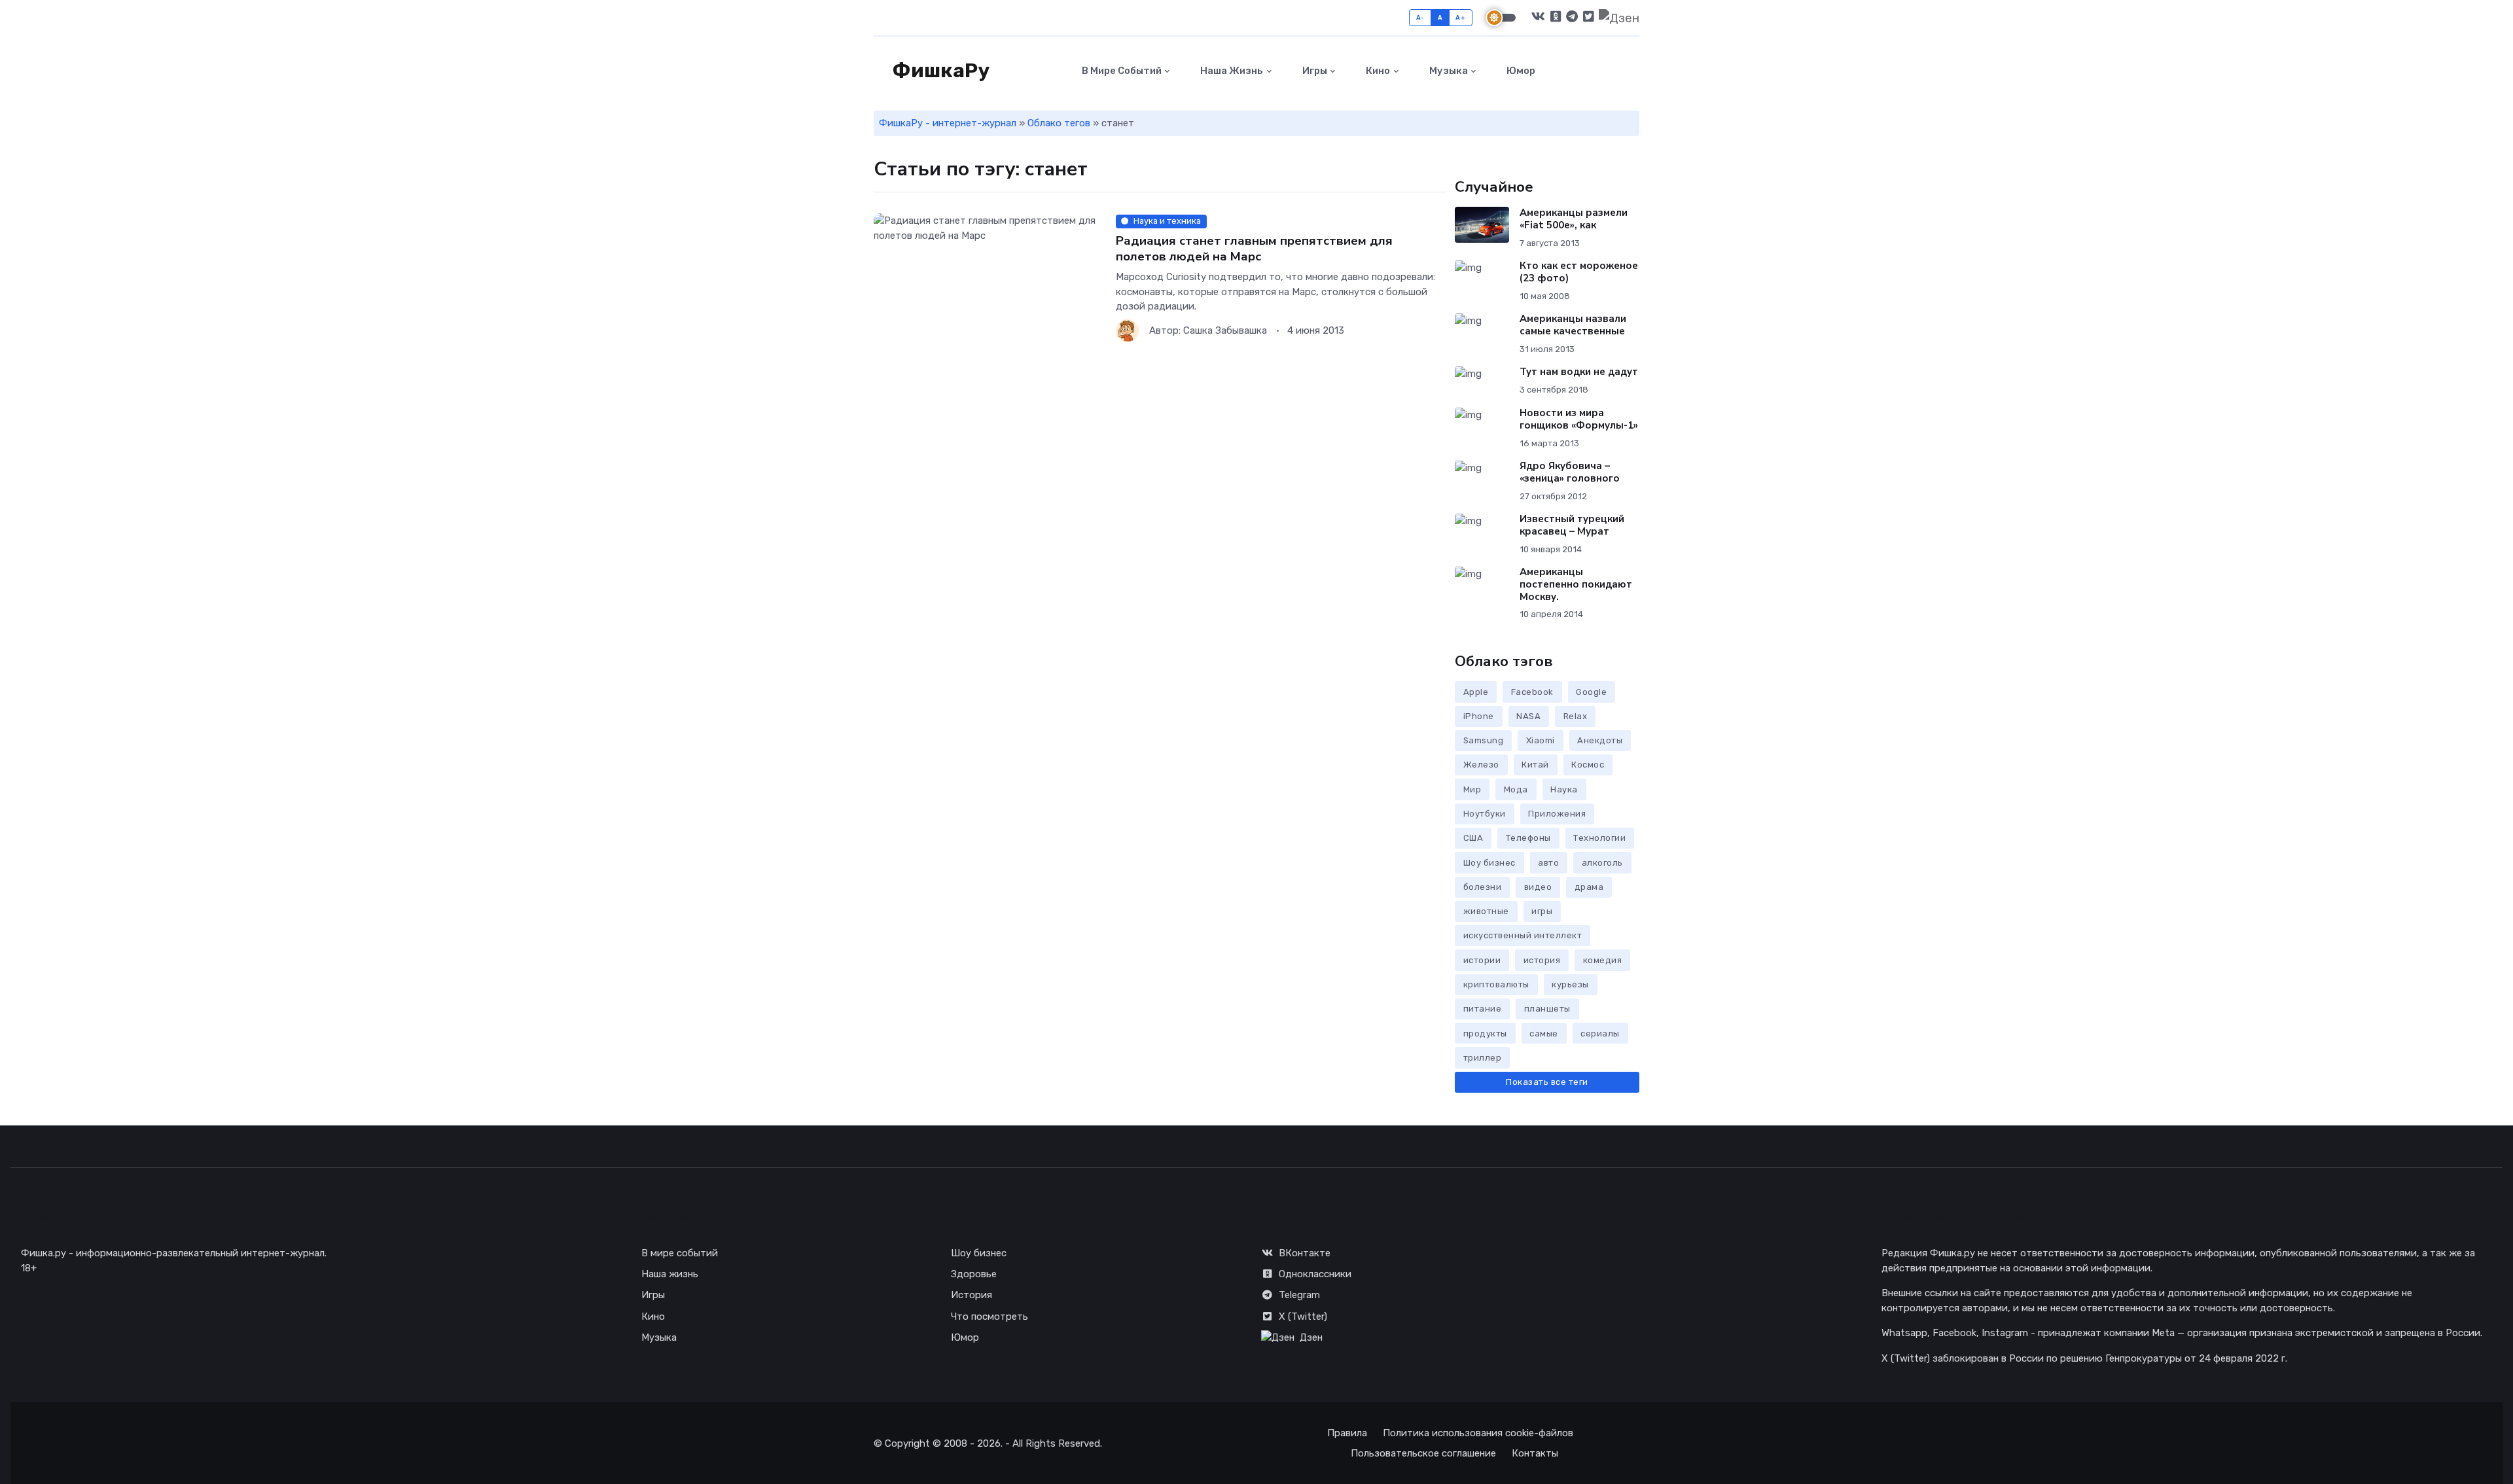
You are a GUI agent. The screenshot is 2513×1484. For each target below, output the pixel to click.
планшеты (1547, 1009)
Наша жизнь (1231, 71)
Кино (1377, 71)
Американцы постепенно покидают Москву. (1576, 584)
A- (1420, 17)
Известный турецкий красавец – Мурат (1572, 525)
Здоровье (974, 1274)
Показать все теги (1547, 1082)
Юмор (1520, 71)
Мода (1516, 789)
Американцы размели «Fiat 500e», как (1574, 219)
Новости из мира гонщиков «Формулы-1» (1579, 419)
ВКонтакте (1305, 1253)
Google (1591, 692)
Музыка (1448, 71)
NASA (1528, 716)
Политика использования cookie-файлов (1478, 1433)
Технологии (1599, 838)
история (1542, 960)
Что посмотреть (989, 1316)
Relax (1576, 716)
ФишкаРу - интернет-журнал (948, 123)
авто (1548, 863)
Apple (1476, 692)
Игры (1314, 71)
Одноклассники (1315, 1274)
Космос (1588, 765)
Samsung (1484, 740)
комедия (1603, 960)
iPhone (1479, 716)
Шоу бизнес (1489, 863)
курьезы (1570, 984)
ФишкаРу (939, 71)
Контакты (1535, 1453)
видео (1538, 887)
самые (1544, 1033)
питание (1483, 1009)
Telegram (1299, 1295)
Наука (1564, 789)
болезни (1483, 887)
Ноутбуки (1485, 814)
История (971, 1295)
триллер (1483, 1058)
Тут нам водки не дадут (1579, 372)
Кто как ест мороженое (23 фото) (1579, 272)
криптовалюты (1496, 984)
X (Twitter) (1303, 1316)
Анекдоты (1600, 740)
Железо (1481, 765)
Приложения (1557, 814)
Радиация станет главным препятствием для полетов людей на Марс (1254, 248)
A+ (1460, 17)
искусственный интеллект (1523, 935)
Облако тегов (1059, 123)
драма (1589, 887)
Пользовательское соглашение (1423, 1453)
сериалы (1600, 1033)
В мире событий (1121, 71)
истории (1482, 960)
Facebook (1532, 692)
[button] (1632, 71)
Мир (1472, 789)
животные (1486, 911)
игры (1542, 911)
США (1473, 838)
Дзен (1311, 1337)
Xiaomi (1541, 740)
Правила (1347, 1433)
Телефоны (1528, 838)
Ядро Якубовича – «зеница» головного (1570, 472)
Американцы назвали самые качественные (1573, 325)
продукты (1485, 1033)
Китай (1535, 765)
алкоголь (1602, 863)
